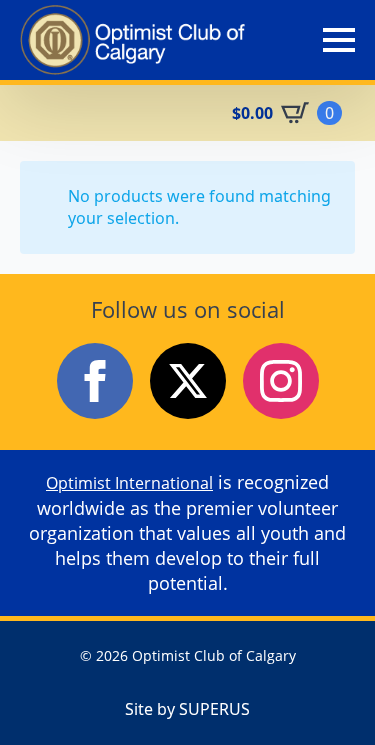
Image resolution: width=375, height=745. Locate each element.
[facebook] (95, 381)
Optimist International (129, 483)
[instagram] (281, 381)
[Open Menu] (339, 40)
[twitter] (188, 381)
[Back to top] (325, 695)
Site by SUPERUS (187, 709)
